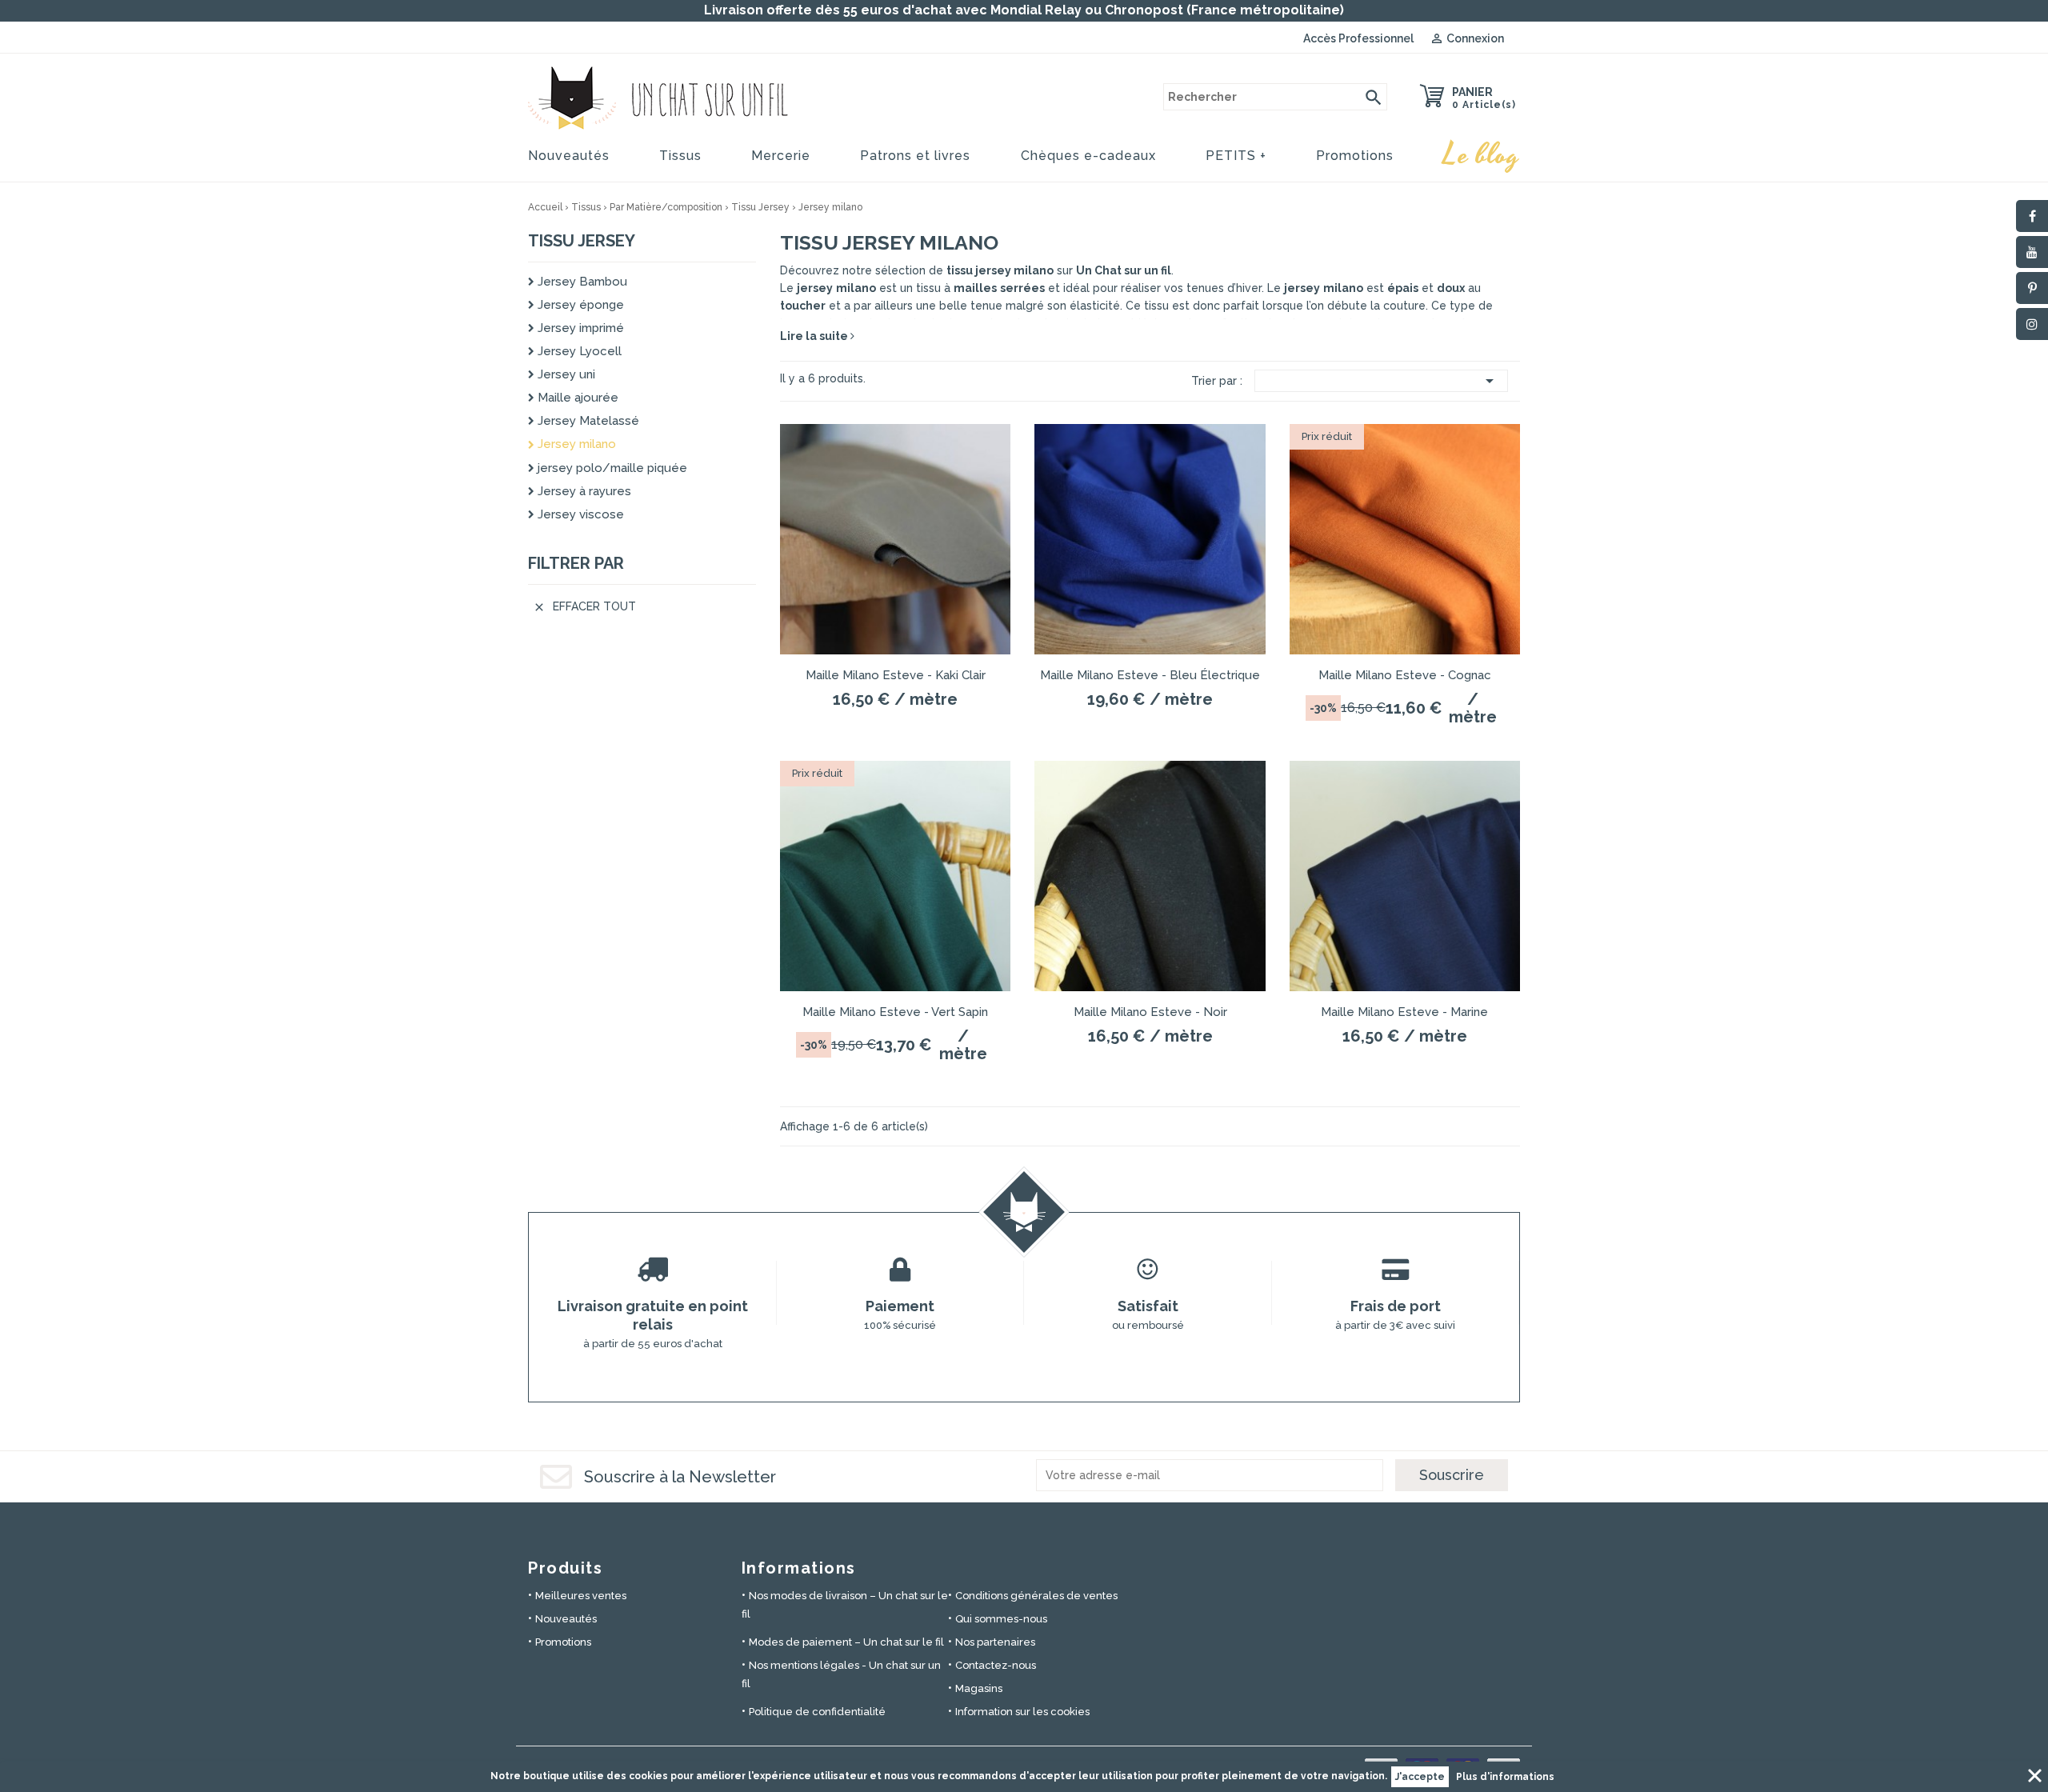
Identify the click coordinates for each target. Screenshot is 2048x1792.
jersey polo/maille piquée (611, 468)
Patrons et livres (915, 156)
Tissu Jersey (582, 241)
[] (1374, 97)
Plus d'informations (1505, 1777)
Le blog (1482, 155)
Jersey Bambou (581, 282)
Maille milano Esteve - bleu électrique (1150, 675)
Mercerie (781, 156)
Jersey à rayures (583, 491)
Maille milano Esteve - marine (1404, 1012)
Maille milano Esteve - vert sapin (895, 1012)
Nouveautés (569, 156)
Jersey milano (575, 444)
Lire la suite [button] (815, 336)
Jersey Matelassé (587, 421)
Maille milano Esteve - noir (1150, 1012)
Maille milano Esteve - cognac (1405, 675)
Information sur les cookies (1022, 1712)
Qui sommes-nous (1001, 1619)
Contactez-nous (996, 1665)
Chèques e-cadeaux (1088, 156)
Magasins (979, 1688)
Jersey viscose (579, 514)
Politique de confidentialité (817, 1712)
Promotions (1355, 156)
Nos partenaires (995, 1642)
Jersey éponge (579, 305)
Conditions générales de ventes (1036, 1596)
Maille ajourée (576, 398)
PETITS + (1236, 156)
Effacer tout (584, 607)
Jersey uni (565, 374)
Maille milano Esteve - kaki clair (896, 675)
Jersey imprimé (579, 328)
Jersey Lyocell (578, 351)
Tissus (680, 156)
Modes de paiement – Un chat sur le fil (846, 1642)
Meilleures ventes (581, 1596)
